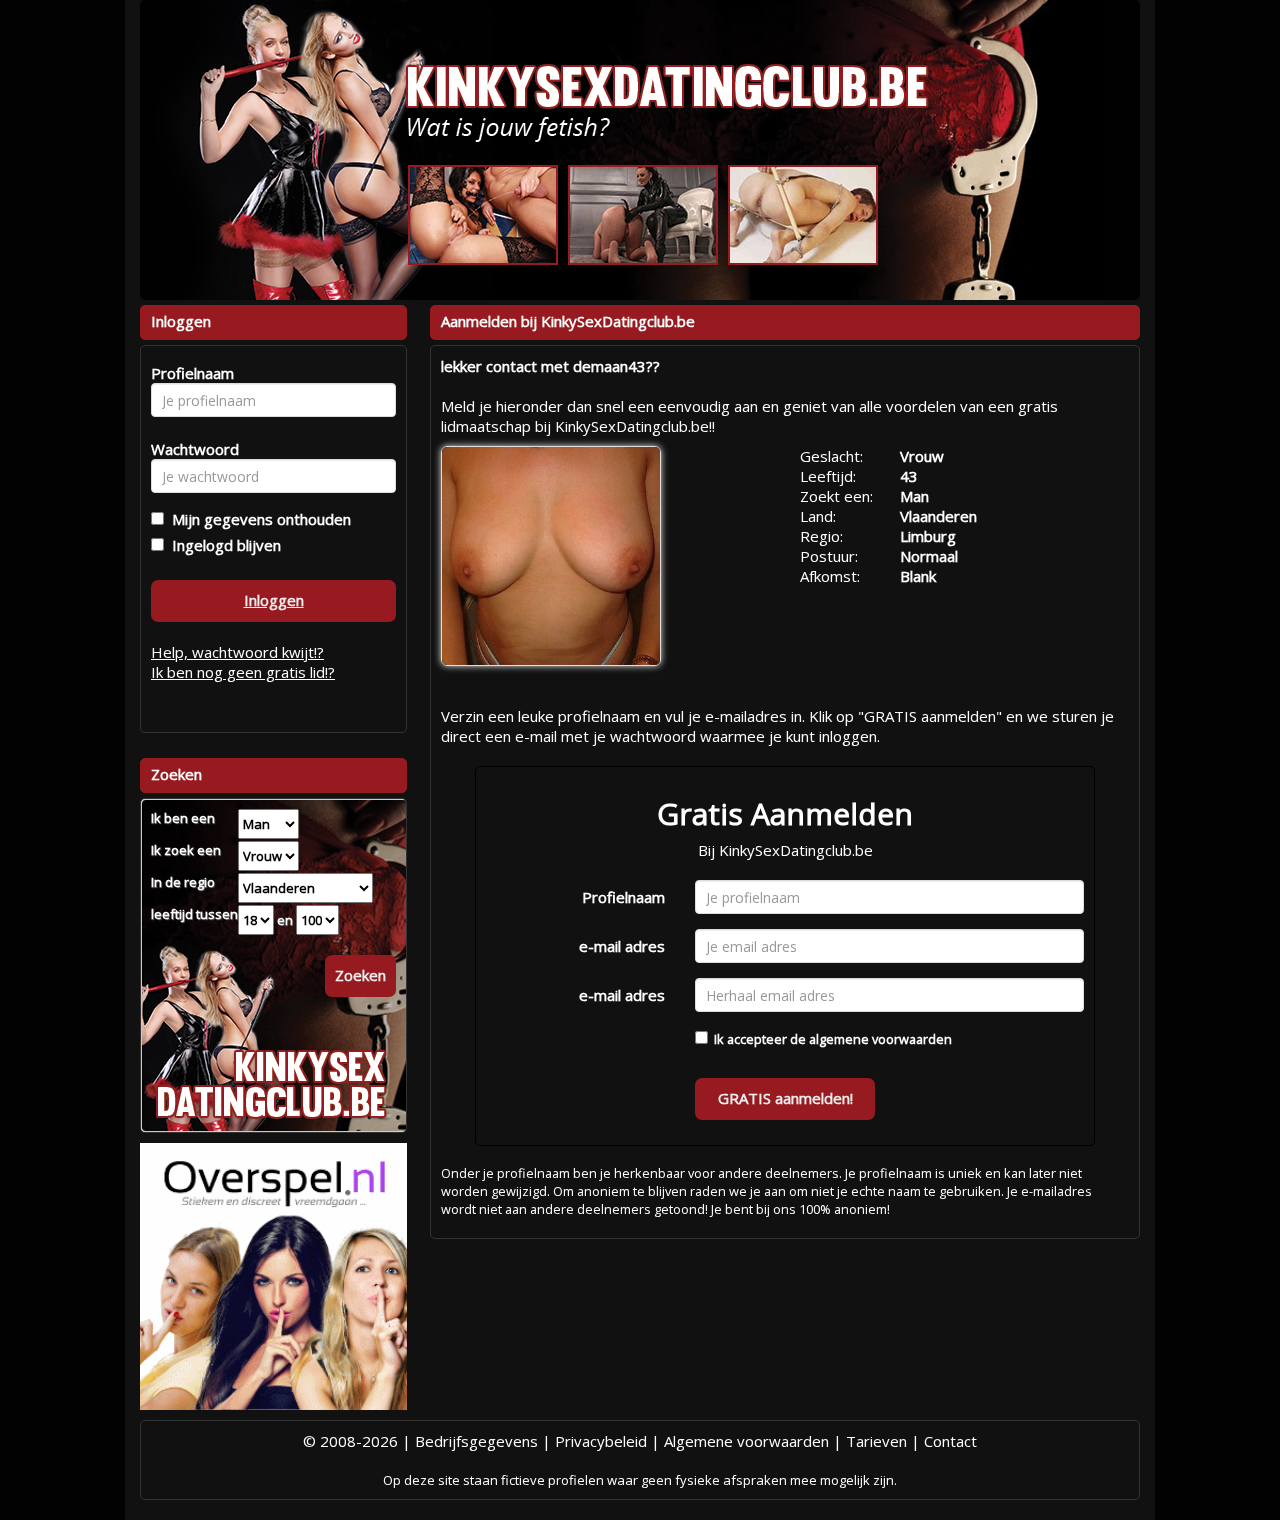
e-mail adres (622, 946)
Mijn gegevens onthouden (257, 519)
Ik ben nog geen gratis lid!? (243, 672)
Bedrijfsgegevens (476, 1441)
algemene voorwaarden (880, 1039)
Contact (950, 1441)
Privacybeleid (601, 1441)
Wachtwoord (189, 449)
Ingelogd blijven (222, 545)
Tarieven (876, 1441)
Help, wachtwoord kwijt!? (237, 652)
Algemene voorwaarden (746, 1441)
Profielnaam (623, 897)
